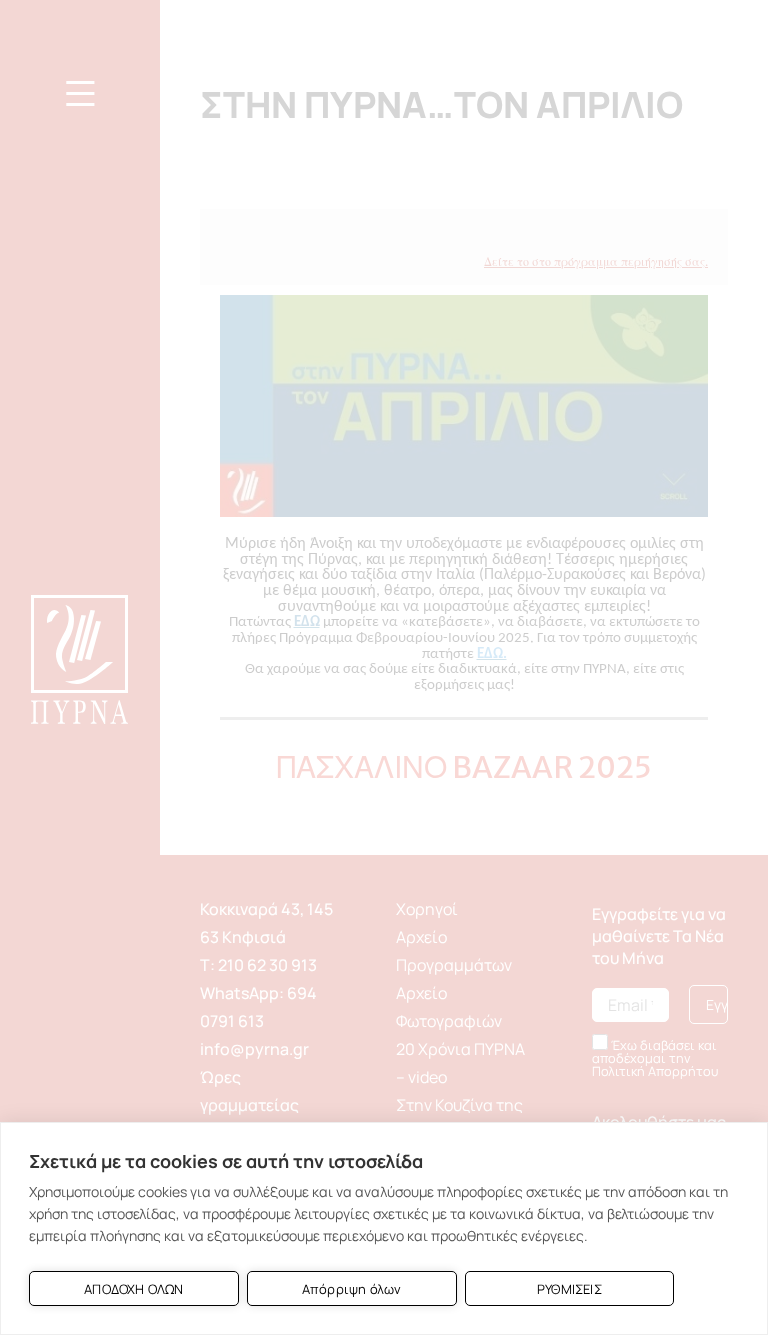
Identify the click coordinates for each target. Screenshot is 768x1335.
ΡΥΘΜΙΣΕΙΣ (569, 1289)
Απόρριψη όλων (352, 1289)
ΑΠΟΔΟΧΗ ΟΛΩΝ (133, 1289)
